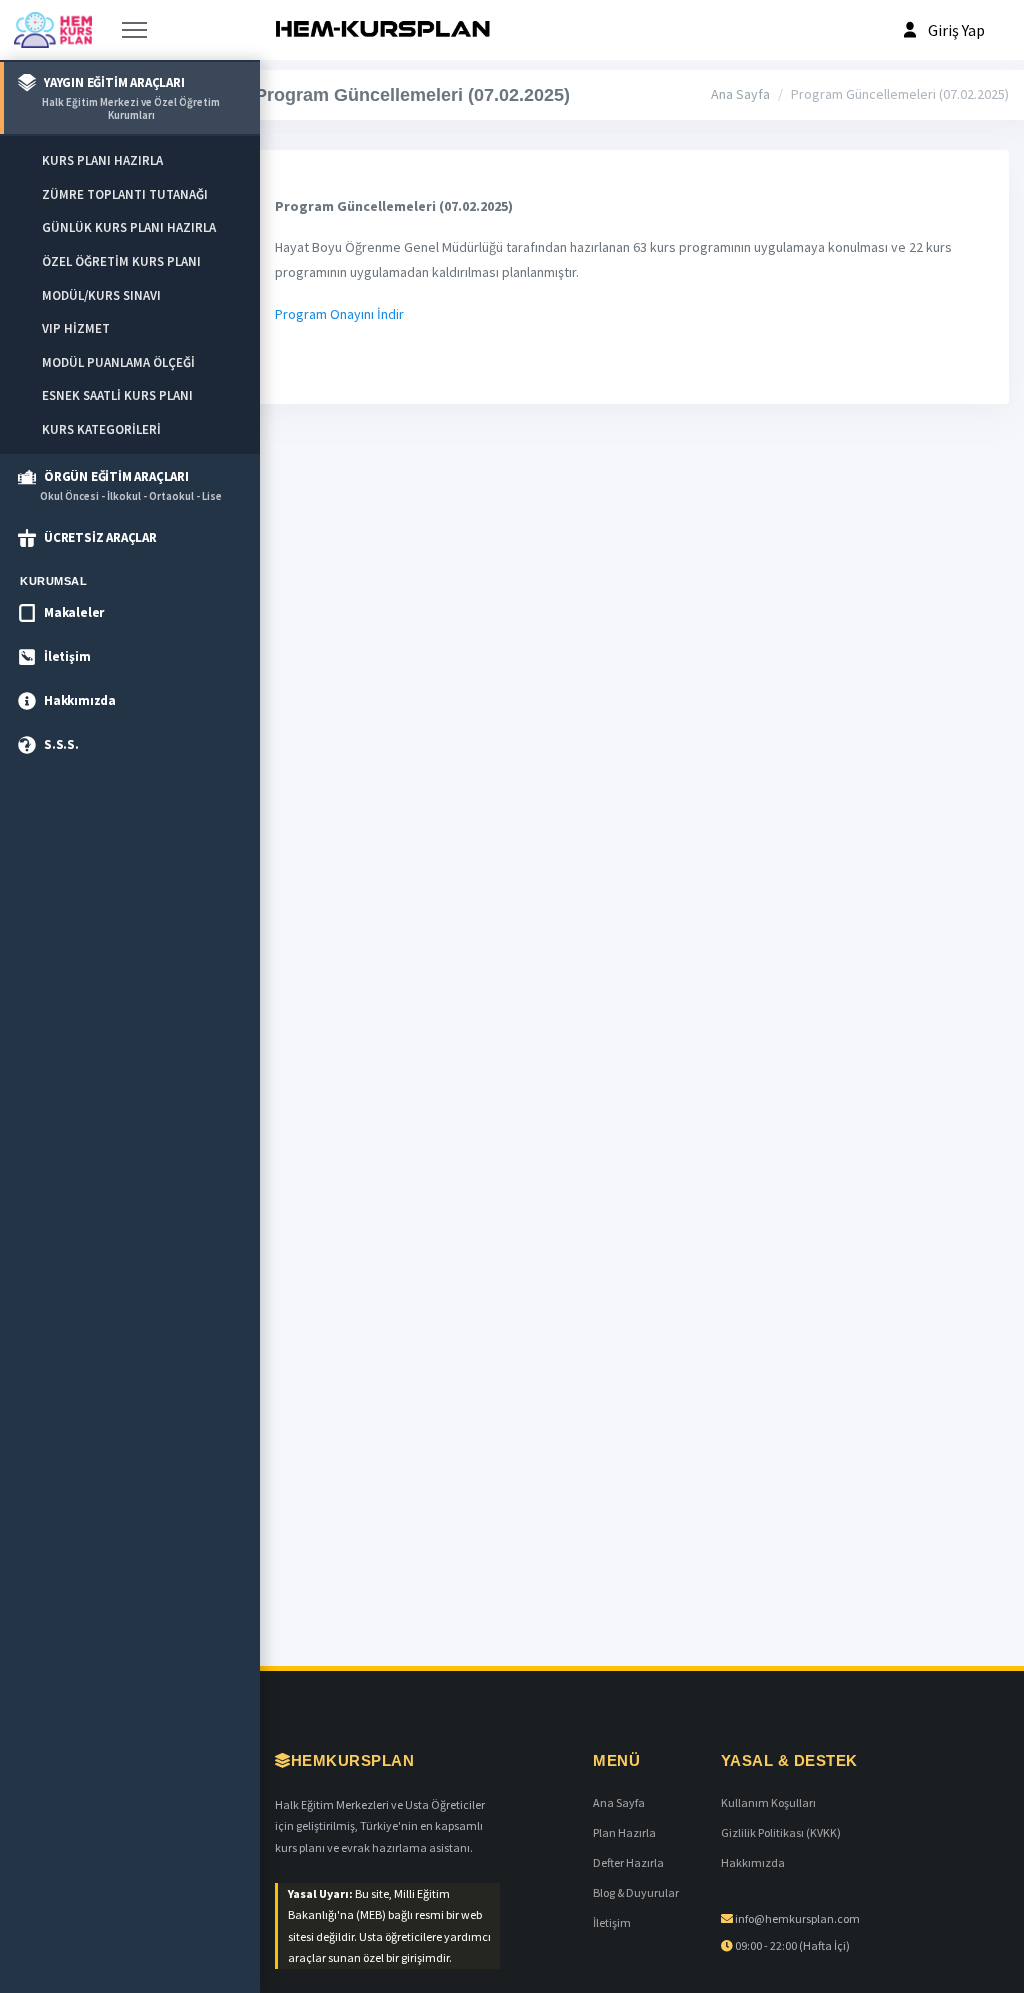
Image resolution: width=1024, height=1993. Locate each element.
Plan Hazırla (624, 1832)
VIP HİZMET (76, 328)
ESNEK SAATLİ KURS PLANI (117, 395)
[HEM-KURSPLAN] (382, 30)
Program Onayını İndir (339, 314)
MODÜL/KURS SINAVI (101, 295)
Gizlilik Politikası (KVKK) (781, 1832)
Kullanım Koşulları (768, 1802)
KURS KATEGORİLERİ (101, 429)
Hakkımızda (753, 1862)
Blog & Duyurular (636, 1892)
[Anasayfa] (53, 30)
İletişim (612, 1922)
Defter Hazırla (628, 1862)
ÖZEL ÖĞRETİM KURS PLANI (121, 261)
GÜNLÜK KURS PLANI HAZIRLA (129, 227)
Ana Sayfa (740, 94)
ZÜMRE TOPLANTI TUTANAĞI (125, 194)
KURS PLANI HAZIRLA (102, 160)
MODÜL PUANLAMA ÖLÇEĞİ (118, 362)
